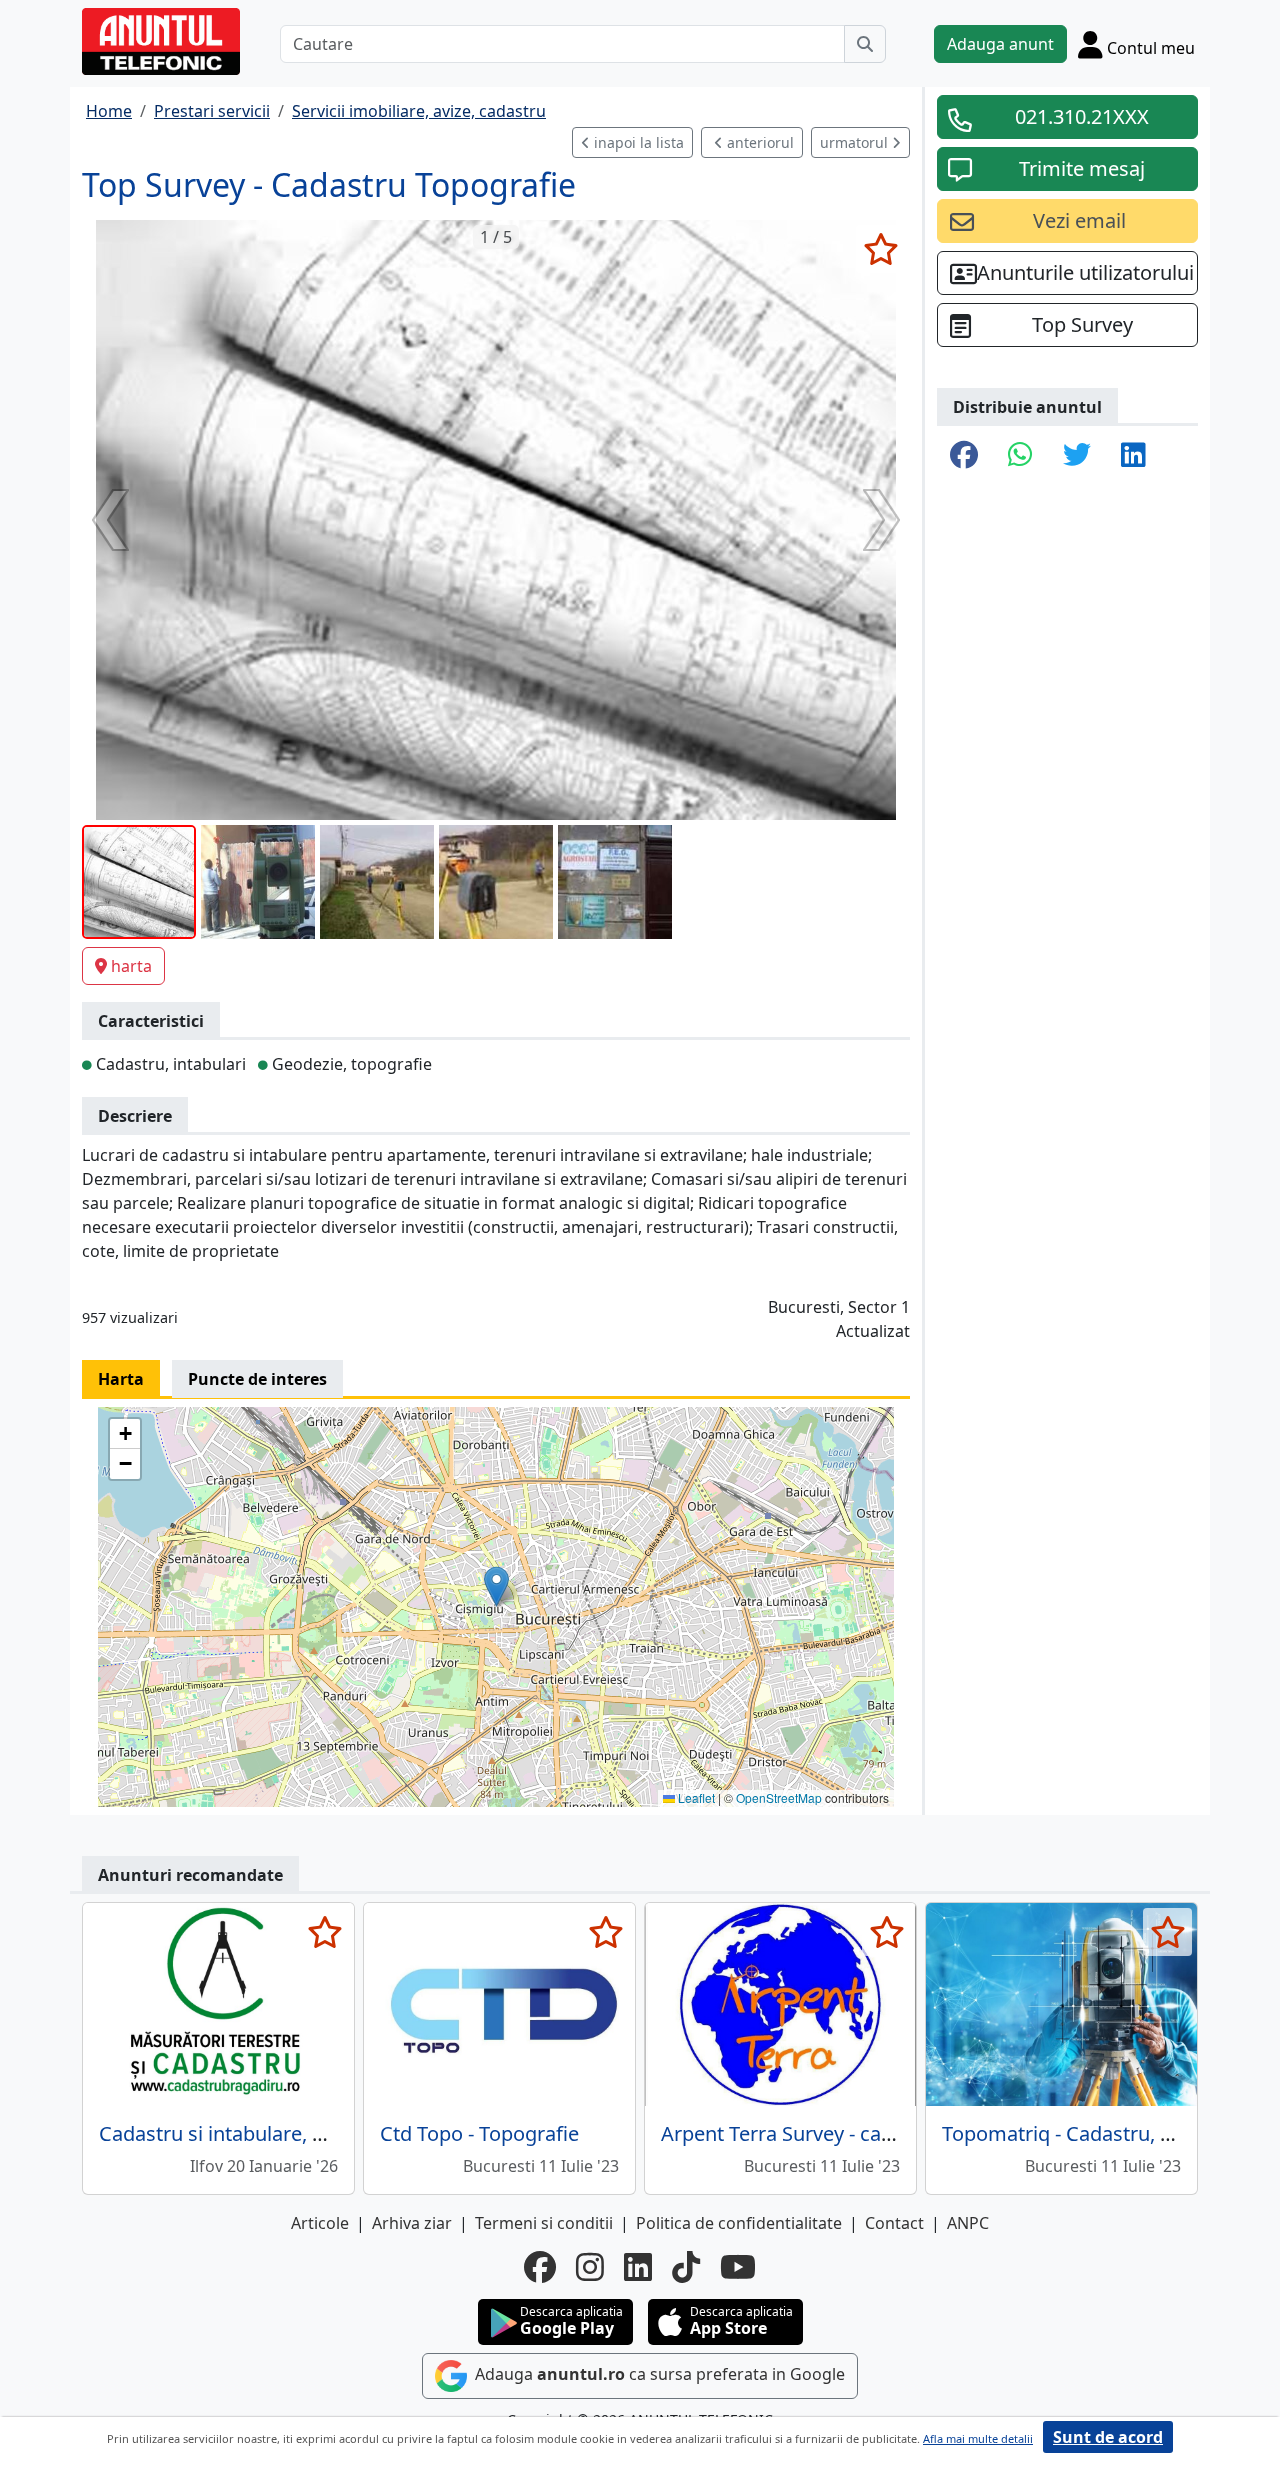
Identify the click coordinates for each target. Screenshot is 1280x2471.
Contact (894, 2223)
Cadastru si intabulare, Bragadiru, (254, 2133)
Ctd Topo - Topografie (479, 2133)
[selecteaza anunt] (880, 249)
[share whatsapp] (1020, 456)
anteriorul (758, 142)
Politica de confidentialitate (739, 2223)
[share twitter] (1077, 456)
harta (131, 966)
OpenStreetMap (779, 1797)
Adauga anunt (1000, 44)
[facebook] (540, 2267)
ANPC (968, 2223)
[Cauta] (865, 44)
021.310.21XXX (1082, 116)
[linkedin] (638, 2267)
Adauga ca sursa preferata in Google (658, 2375)
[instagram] (590, 2267)
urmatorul (856, 142)
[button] (496, 1586)
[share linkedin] (1133, 456)
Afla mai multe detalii (978, 2438)
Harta (121, 1379)
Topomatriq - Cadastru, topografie (1099, 2133)
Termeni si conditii (544, 2223)
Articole (320, 2223)
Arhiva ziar (412, 2223)
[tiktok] (686, 2267)
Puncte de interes (257, 1379)
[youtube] (738, 2267)
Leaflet (695, 1797)
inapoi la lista (637, 142)
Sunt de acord (1108, 2437)
